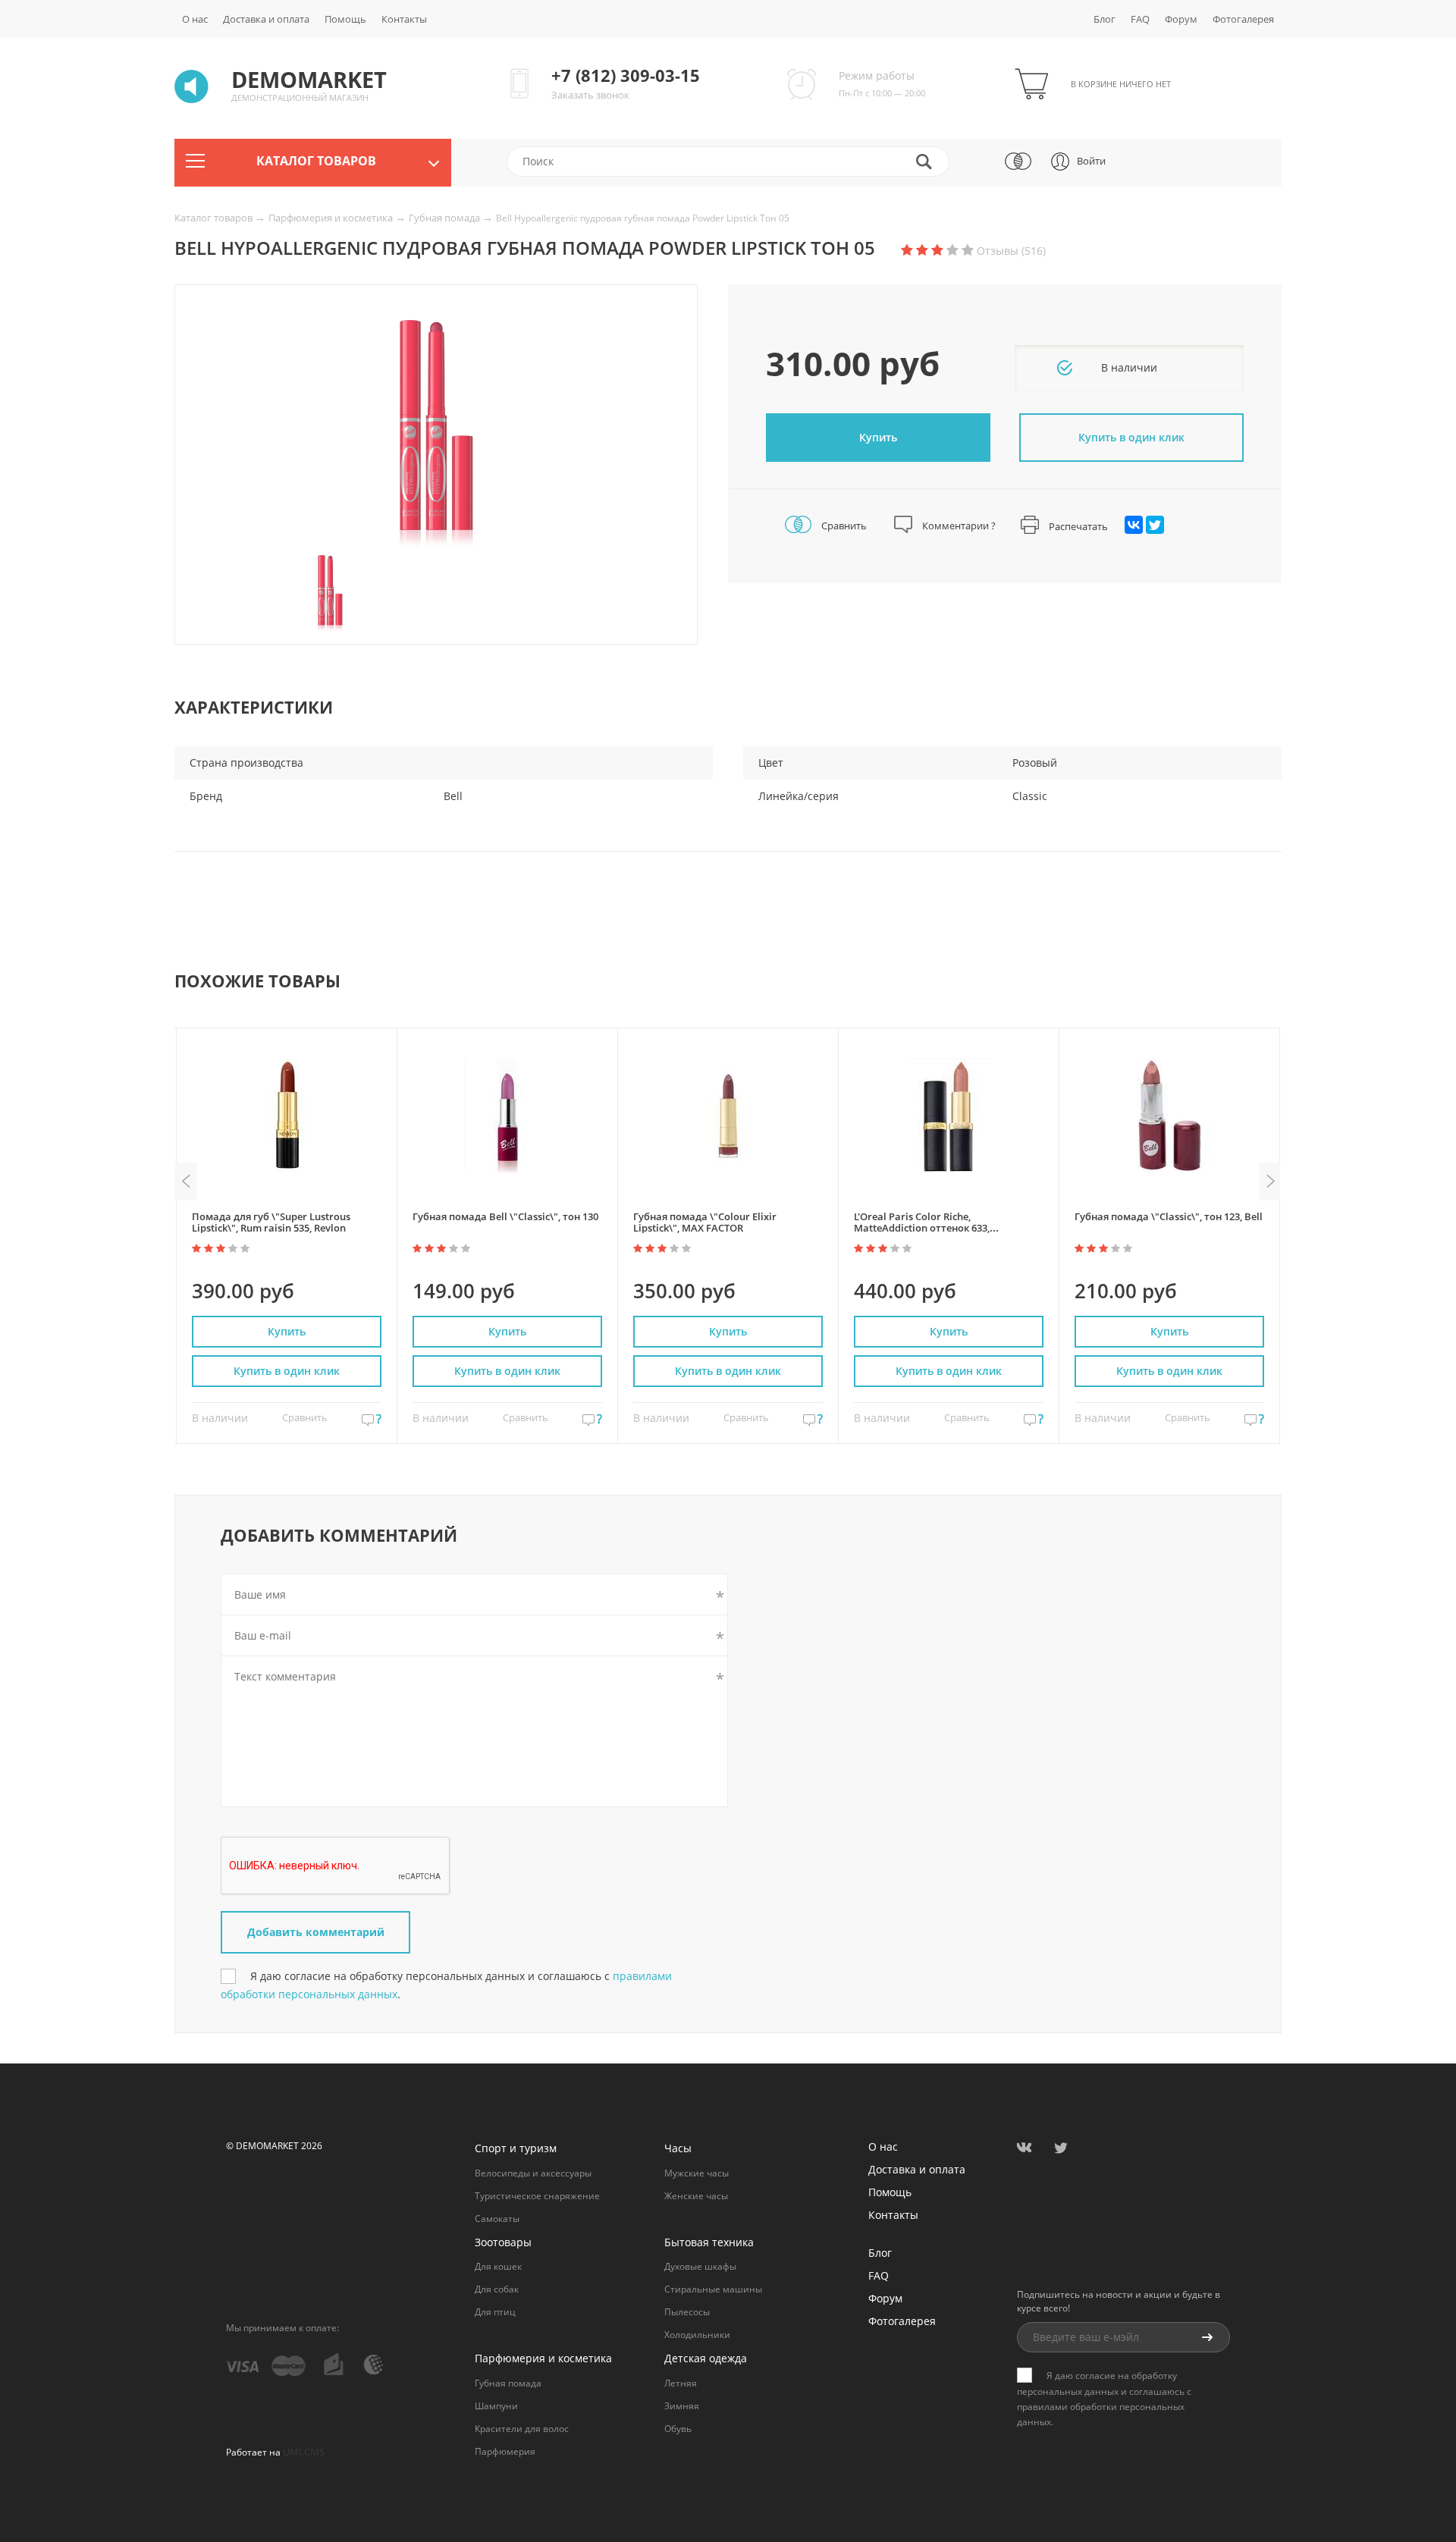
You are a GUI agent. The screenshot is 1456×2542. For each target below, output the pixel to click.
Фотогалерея (1243, 19)
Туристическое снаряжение (537, 2196)
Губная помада (446, 218)
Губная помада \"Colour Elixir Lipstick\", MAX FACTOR (705, 1222)
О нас (195, 19)
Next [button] (1270, 1182)
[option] (436, 434)
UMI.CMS (304, 2452)
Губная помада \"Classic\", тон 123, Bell (1169, 1216)
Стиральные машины (713, 2289)
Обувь (678, 2429)
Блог (1105, 19)
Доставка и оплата (266, 19)
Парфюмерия (505, 2451)
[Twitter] (1155, 525)
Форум (1181, 19)
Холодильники (697, 2335)
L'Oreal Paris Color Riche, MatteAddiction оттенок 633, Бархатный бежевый (922, 1228)
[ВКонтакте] (1134, 525)
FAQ (1140, 19)
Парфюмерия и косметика (332, 218)
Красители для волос (522, 2429)
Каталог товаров (215, 218)
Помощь (345, 19)
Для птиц (495, 2312)
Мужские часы (697, 2173)
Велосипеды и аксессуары (533, 2173)
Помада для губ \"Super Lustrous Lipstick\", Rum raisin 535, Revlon (271, 1222)
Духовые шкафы (700, 2266)
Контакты (404, 19)
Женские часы (696, 2196)
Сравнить (843, 526)
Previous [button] (186, 1182)
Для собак (497, 2289)
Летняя (681, 2383)
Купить (878, 437)
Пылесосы (687, 2312)
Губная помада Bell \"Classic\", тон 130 (505, 1216)
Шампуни (496, 2406)
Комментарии (958, 526)
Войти (1091, 161)
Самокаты (497, 2219)
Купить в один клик (287, 1371)
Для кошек (498, 2266)
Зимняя (682, 2406)
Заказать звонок (590, 95)
